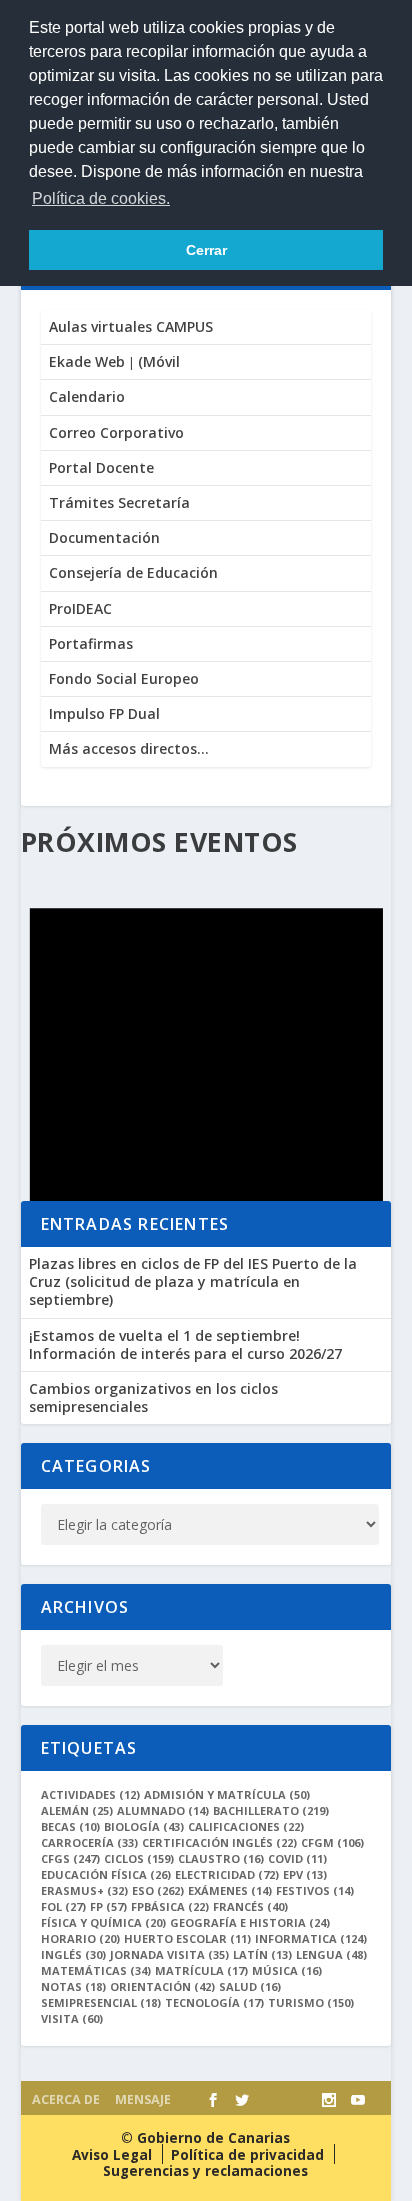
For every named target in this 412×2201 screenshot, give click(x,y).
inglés (73, 1954)
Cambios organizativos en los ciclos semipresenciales (153, 1397)
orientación (162, 1986)
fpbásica (170, 1906)
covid (297, 1858)
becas (70, 1826)
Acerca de (66, 2099)
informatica (311, 1938)
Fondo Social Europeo (124, 678)
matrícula (201, 1970)
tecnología (214, 2002)
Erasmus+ (84, 1890)
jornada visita (169, 1954)
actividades (90, 1794)
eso (158, 1890)
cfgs (70, 1858)
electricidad (227, 1874)
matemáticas (96, 1970)
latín (262, 1954)
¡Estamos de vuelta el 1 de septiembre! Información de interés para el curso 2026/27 (185, 1344)
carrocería (89, 1842)
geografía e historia (250, 1922)
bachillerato (271, 1810)
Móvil (159, 361)
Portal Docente (101, 467)
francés (250, 1906)
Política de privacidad (247, 2155)
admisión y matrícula (227, 1794)
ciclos (139, 1858)
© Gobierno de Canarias (205, 2138)
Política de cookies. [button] (101, 198)
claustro (221, 1858)
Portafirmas (91, 643)
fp (108, 1906)
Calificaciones (246, 1826)
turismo (311, 2002)
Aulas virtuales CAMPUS (131, 326)
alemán (77, 1810)
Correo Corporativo (116, 432)
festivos (315, 1890)
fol (63, 1906)
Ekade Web (87, 361)
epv (305, 1874)
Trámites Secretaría (119, 502)
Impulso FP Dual (104, 713)
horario (80, 1938)
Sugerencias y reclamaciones (205, 2171)
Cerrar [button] (206, 250)
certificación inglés (219, 1842)
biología (144, 1826)
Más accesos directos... (129, 748)
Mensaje (143, 2099)
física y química (103, 1922)
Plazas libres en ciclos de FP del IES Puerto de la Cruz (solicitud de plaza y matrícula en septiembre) (193, 1281)
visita (72, 2018)
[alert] (206, 1083)
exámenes (230, 1890)
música (287, 1970)
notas (73, 1986)
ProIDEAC (80, 608)
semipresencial (101, 2002)
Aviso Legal (112, 2155)
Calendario (87, 396)
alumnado (163, 1810)
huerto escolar (187, 1938)
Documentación (104, 537)
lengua (331, 1954)
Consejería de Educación (133, 572)
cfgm (332, 1842)
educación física (106, 1874)
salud (250, 1986)
